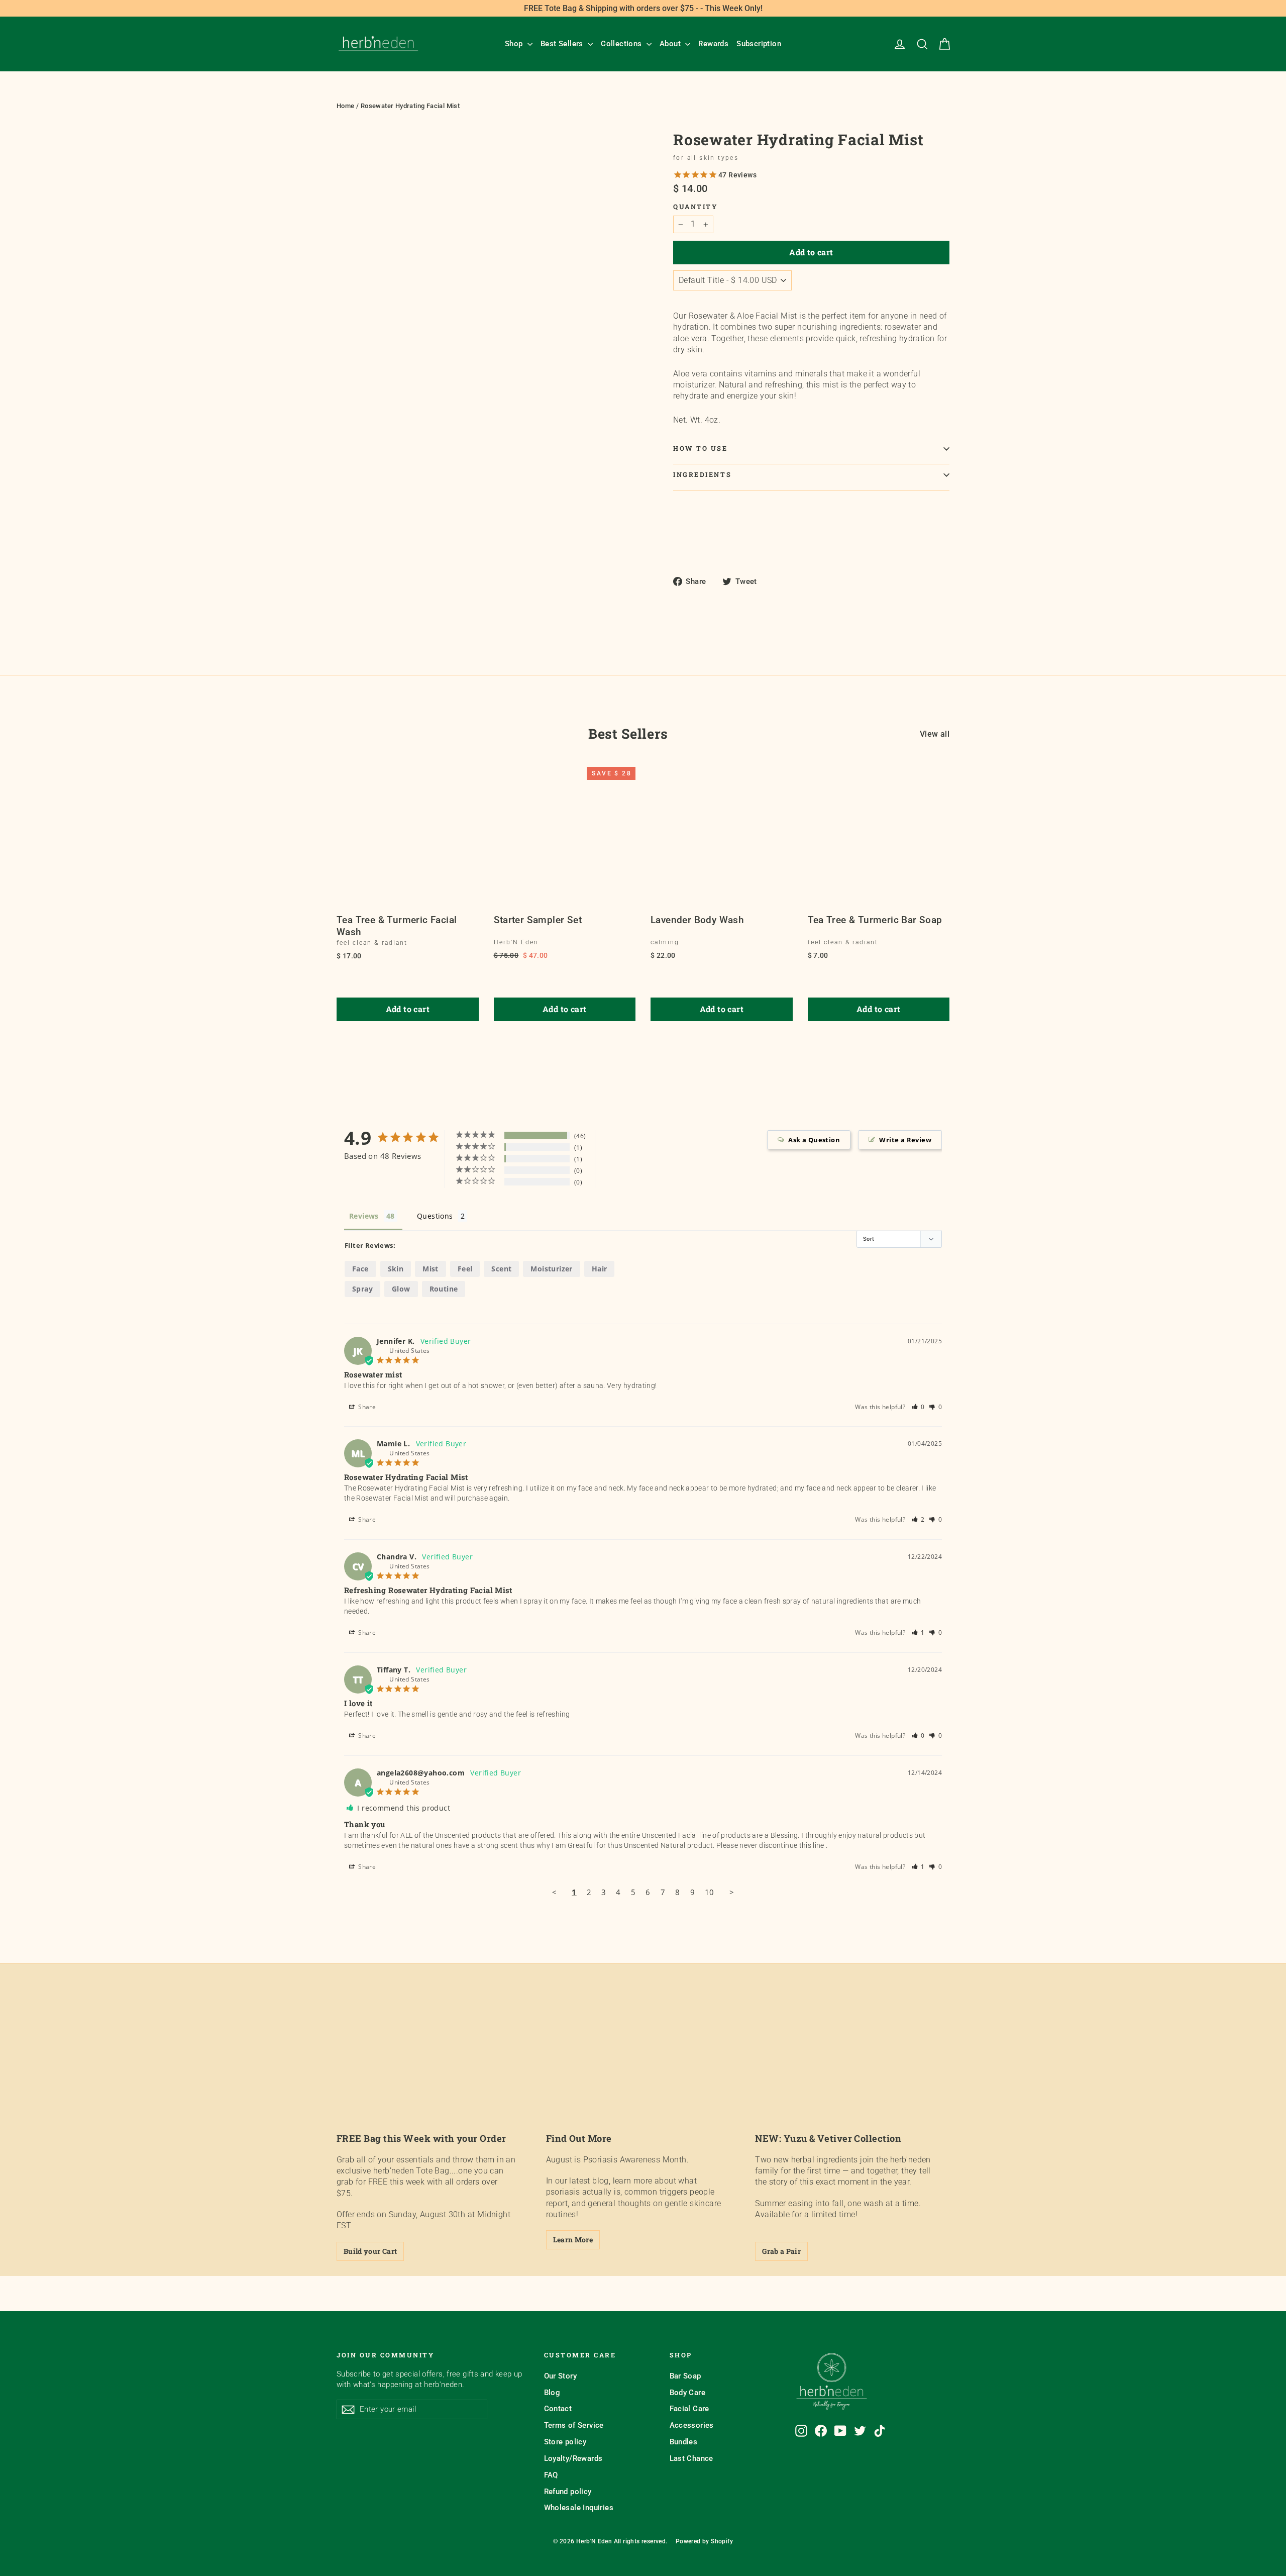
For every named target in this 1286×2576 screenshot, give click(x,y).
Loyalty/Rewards (573, 2458)
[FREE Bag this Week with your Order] (434, 2068)
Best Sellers (563, 44)
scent (501, 1269)
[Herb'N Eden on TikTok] (880, 2431)
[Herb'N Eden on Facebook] (821, 2431)
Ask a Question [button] (814, 1140)
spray (362, 1289)
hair (600, 1269)
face (360, 1269)
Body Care (688, 2393)
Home (346, 106)
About (671, 44)
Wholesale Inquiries (579, 2508)
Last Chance (691, 2458)
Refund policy (568, 2492)
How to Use (701, 448)
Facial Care (689, 2409)
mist (431, 1269)
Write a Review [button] (905, 1140)
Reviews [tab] (364, 1216)
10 (710, 1892)
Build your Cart (370, 2251)
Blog (552, 2393)
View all (935, 734)
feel (465, 1269)
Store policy (565, 2442)
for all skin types (706, 158)
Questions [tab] (435, 1216)
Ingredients (702, 474)
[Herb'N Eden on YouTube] (840, 2431)
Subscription (759, 44)
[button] (919, 1407)
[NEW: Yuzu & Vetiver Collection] (852, 2068)
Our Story (561, 2376)
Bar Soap (685, 2376)
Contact (558, 2409)
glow (401, 1289)
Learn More (573, 2240)
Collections (622, 44)
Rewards (713, 44)
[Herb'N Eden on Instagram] (801, 2431)
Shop (515, 44)
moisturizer (551, 1269)
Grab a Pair (781, 2251)
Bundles (684, 2442)
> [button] (732, 1892)
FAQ (551, 2475)
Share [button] (366, 1407)
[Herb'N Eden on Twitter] (860, 2431)
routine (444, 1289)
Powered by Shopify (704, 2541)
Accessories (692, 2425)
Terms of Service (574, 2425)
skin (396, 1269)
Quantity (695, 207)
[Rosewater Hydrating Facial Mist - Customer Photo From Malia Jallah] (623, 1145)
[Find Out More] (643, 2068)
